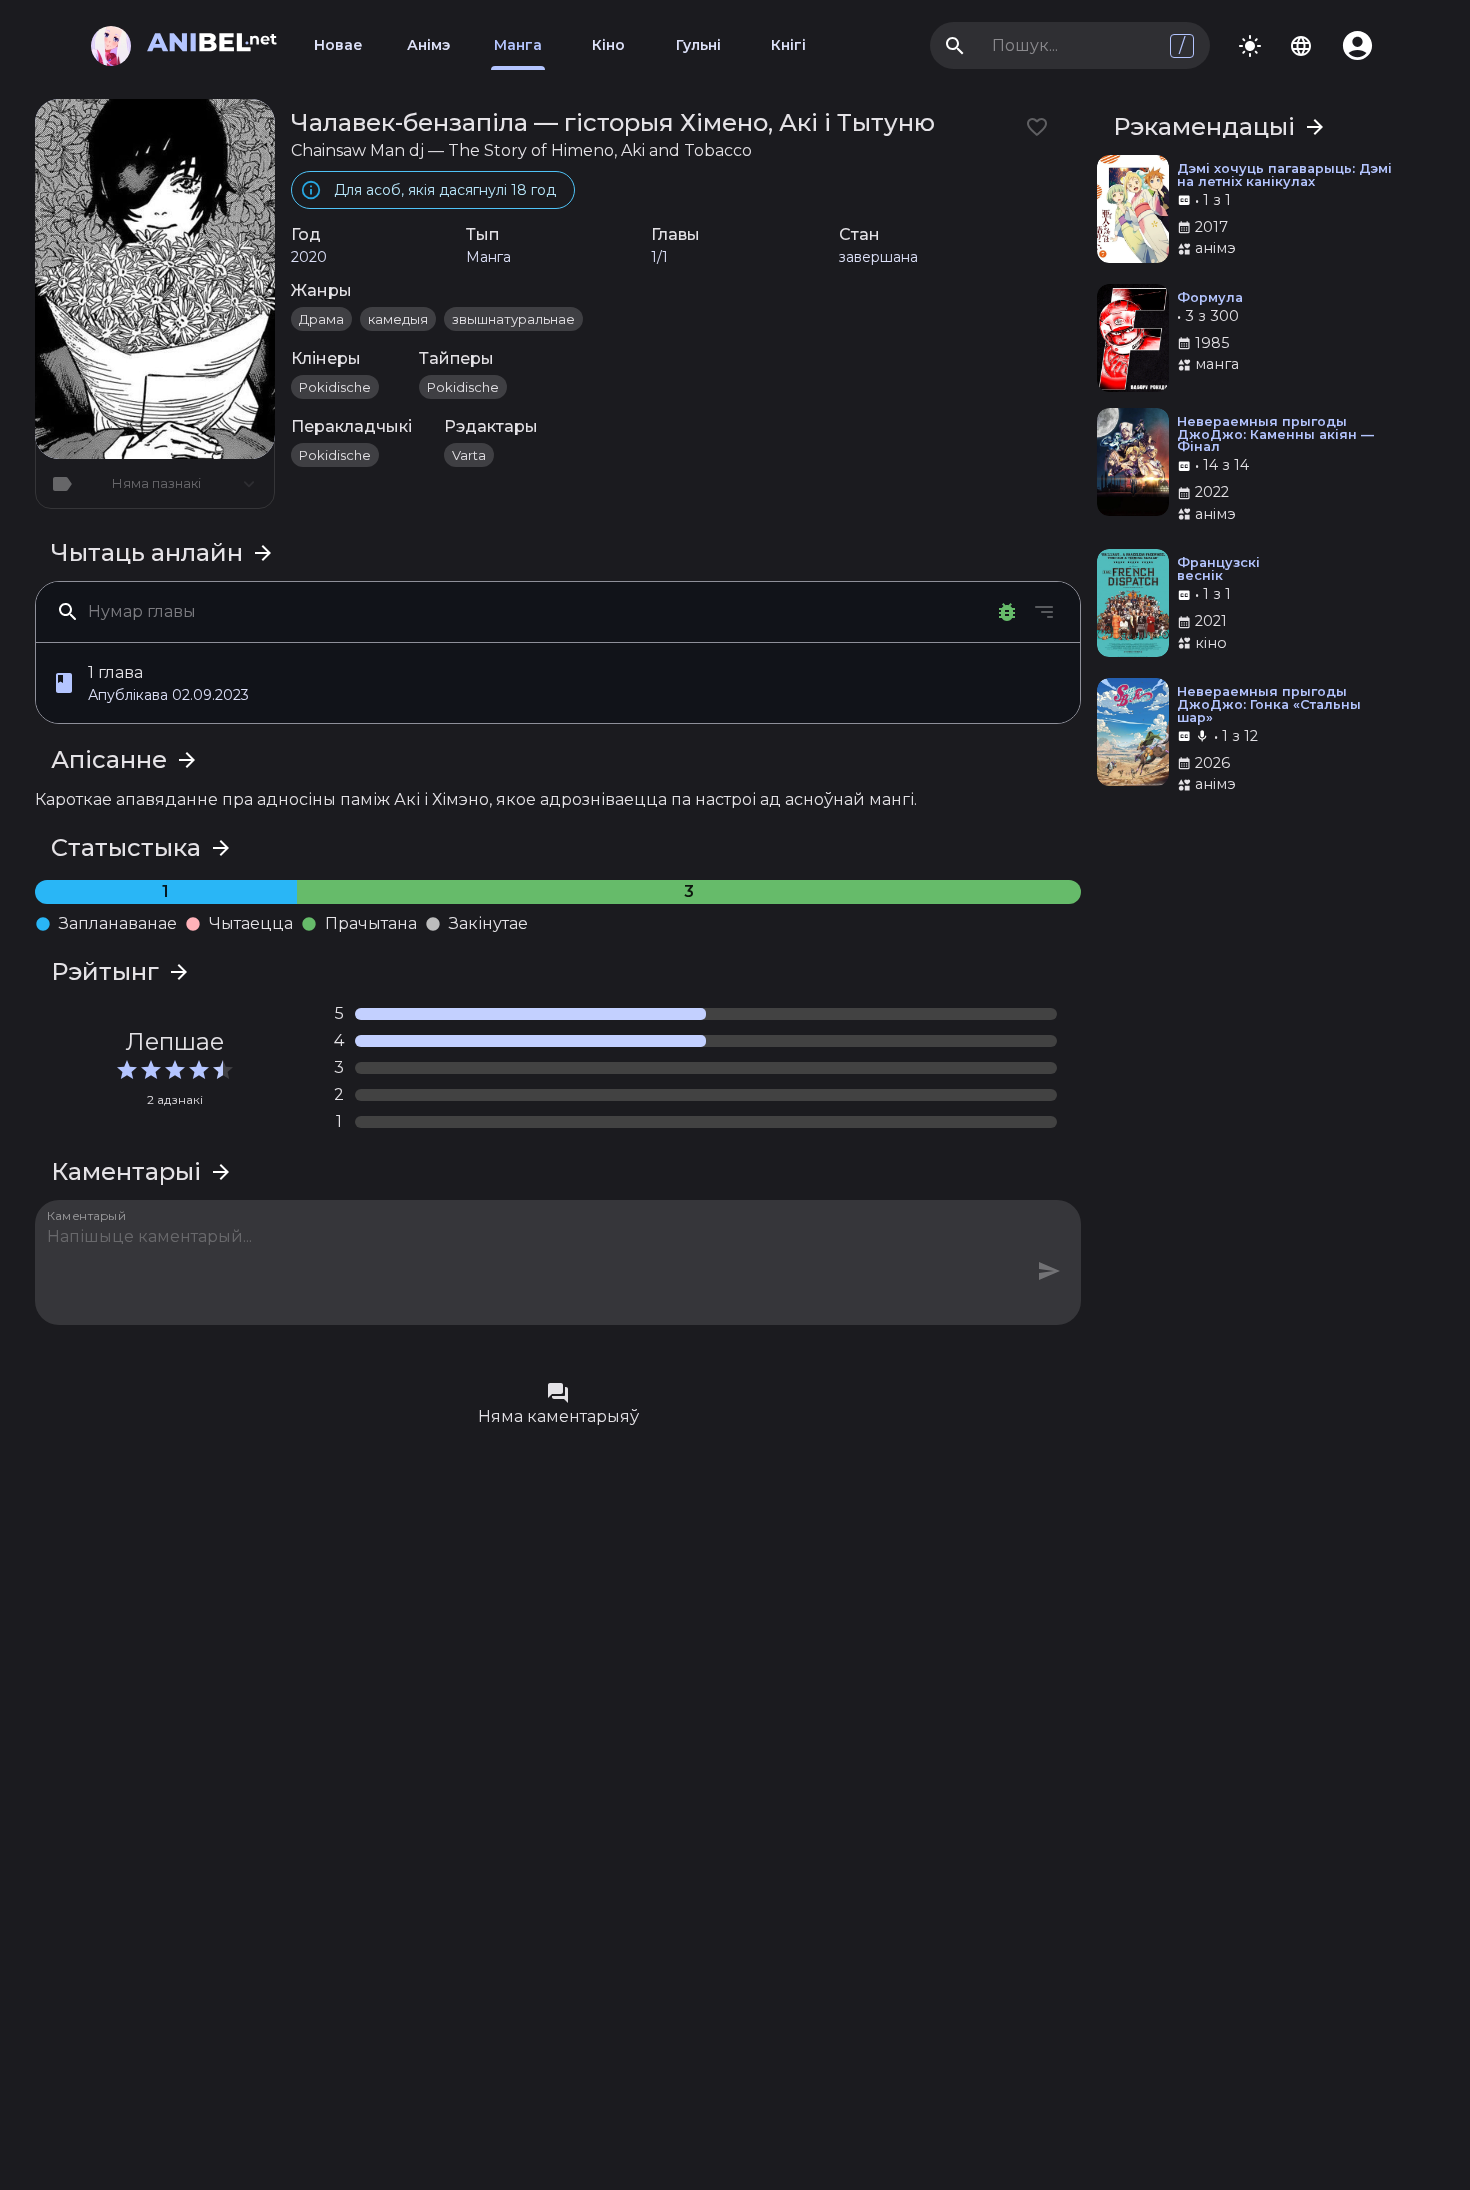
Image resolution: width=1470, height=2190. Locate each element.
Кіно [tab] (608, 45)
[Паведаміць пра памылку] (1007, 612)
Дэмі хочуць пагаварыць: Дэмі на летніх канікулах (1284, 176)
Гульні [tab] (698, 45)
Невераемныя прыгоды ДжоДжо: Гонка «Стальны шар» (1269, 705)
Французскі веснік (1218, 570)
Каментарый (87, 1215)
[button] (558, 683)
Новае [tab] (338, 45)
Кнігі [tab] (788, 45)
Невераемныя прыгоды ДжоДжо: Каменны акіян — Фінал (1275, 435)
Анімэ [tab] (428, 45)
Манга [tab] (518, 45)
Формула (1210, 298)
